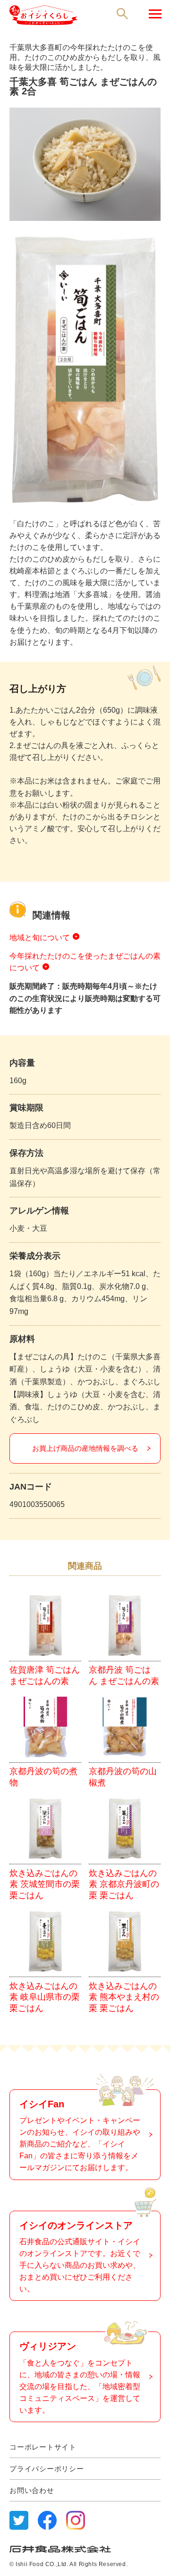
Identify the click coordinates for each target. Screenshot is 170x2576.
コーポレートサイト (43, 2447)
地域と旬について (40, 938)
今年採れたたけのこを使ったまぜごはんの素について (85, 962)
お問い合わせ (32, 2490)
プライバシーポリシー (47, 2469)
